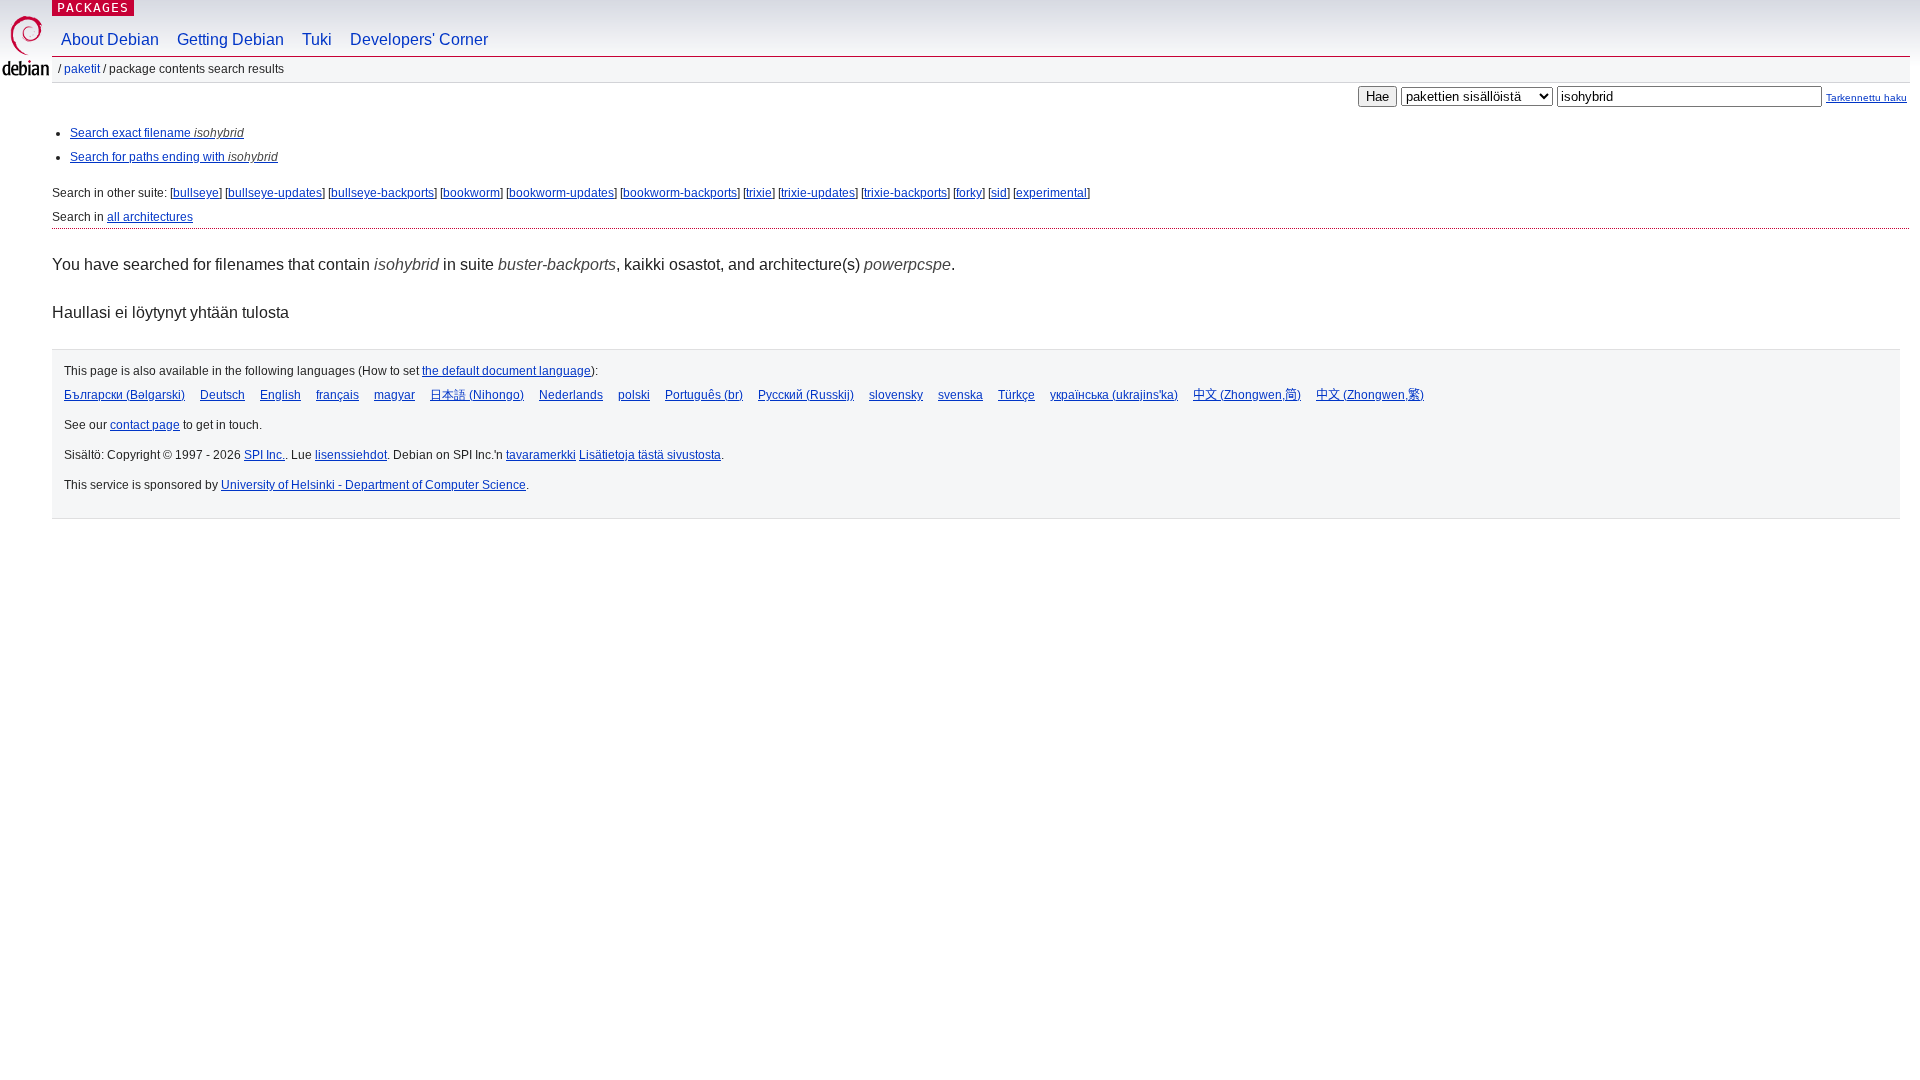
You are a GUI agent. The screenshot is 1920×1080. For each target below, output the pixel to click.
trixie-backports (905, 193)
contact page (145, 425)
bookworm (471, 193)
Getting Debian (230, 39)
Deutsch (222, 395)
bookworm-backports (680, 193)
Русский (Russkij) (806, 395)
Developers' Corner (419, 39)
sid (999, 193)
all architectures (150, 217)
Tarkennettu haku (1866, 97)
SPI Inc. (264, 455)
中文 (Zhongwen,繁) (1370, 395)
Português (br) (704, 395)
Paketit (82, 69)
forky (969, 193)
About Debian (110, 39)
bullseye (196, 193)
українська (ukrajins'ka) (1114, 395)
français (337, 395)
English (280, 395)
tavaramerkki (541, 455)
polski (634, 395)
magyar (394, 395)
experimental (1051, 193)
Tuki (317, 39)
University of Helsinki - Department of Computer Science (373, 485)
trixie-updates (818, 193)
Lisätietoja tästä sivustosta (650, 455)
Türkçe (1016, 395)
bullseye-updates (275, 193)
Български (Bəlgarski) (124, 395)
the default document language (506, 371)
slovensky (896, 395)
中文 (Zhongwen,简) (1247, 395)
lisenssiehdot (351, 455)
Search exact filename (157, 133)
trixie (759, 193)
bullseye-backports (382, 193)
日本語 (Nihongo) (477, 395)
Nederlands (571, 395)
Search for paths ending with (174, 157)
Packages (93, 7)
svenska (960, 395)
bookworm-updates (561, 193)
